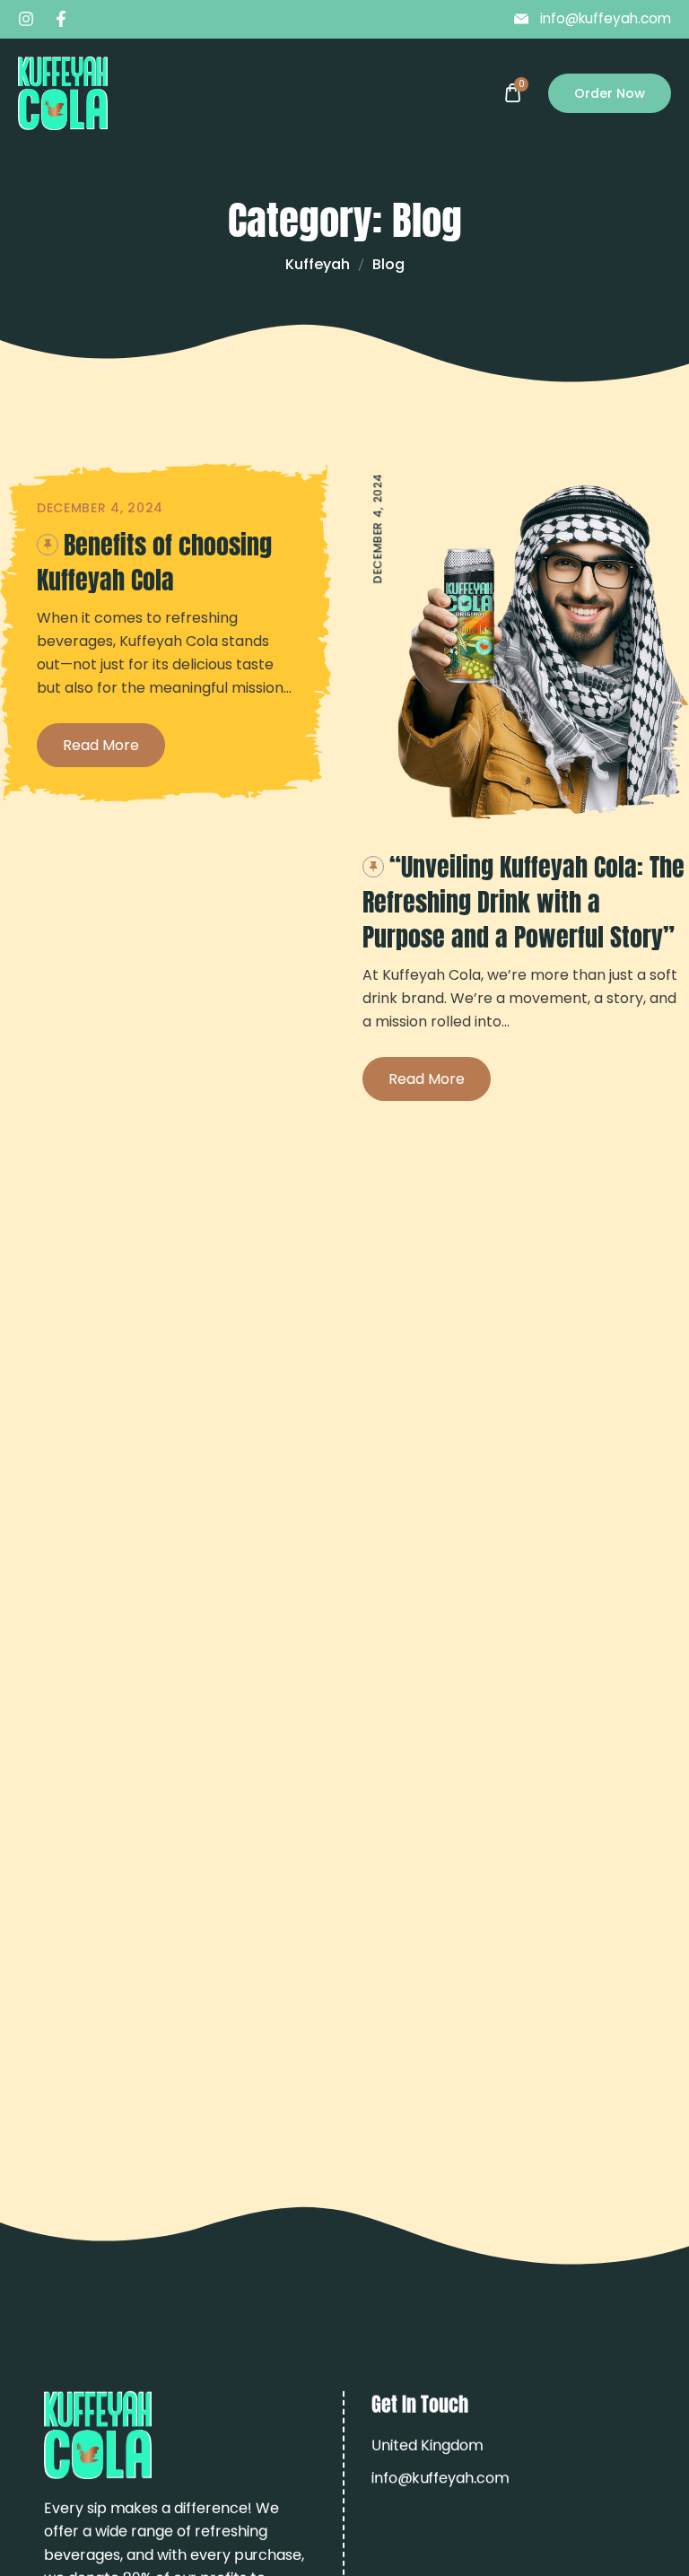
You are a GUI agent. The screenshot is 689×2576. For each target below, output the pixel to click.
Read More (101, 745)
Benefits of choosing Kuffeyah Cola (154, 562)
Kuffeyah (318, 264)
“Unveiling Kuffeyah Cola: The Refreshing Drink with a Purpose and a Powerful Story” (523, 902)
